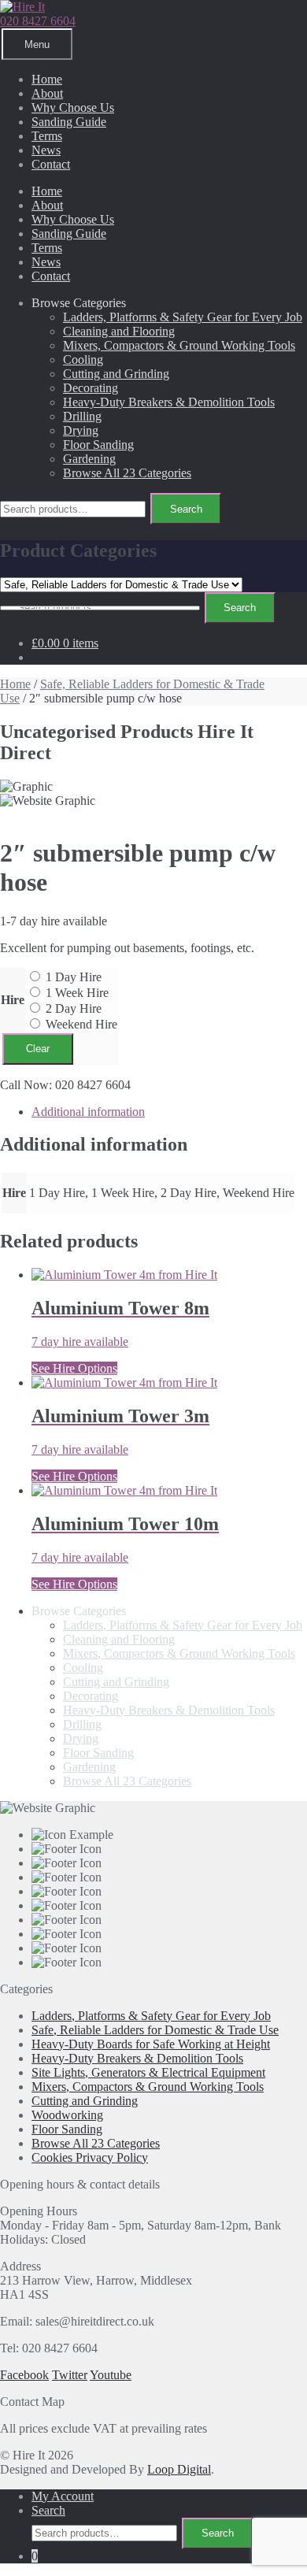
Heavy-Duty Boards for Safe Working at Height (151, 2044)
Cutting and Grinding (116, 374)
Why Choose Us (73, 107)
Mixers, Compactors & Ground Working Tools (179, 345)
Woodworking (67, 2115)
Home (47, 79)
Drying (81, 430)
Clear (38, 1049)
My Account (63, 2496)
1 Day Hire (74, 977)
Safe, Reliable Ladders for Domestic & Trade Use (155, 2030)
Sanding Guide (69, 122)
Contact (51, 164)
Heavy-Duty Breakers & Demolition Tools (169, 402)
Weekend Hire (81, 1024)
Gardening (89, 459)
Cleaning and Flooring (119, 331)
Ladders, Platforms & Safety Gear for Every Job (183, 317)
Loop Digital (179, 2469)
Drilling (82, 416)
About (47, 93)
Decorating (91, 388)
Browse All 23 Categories (127, 473)
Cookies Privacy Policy (90, 2157)
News (46, 150)
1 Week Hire (77, 993)
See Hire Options (74, 1368)
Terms (47, 136)
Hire (13, 1000)
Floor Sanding (98, 445)
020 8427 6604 (38, 21)
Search (186, 509)
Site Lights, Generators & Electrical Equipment (148, 2072)
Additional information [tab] (88, 1112)
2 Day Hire (74, 1008)
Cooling (83, 360)
